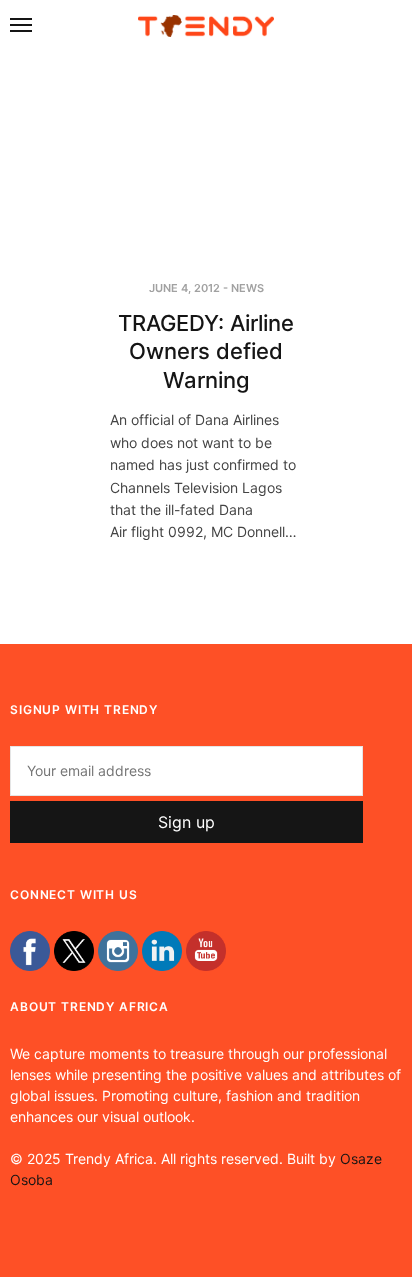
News (247, 288)
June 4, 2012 (184, 288)
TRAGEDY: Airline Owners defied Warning (206, 351)
